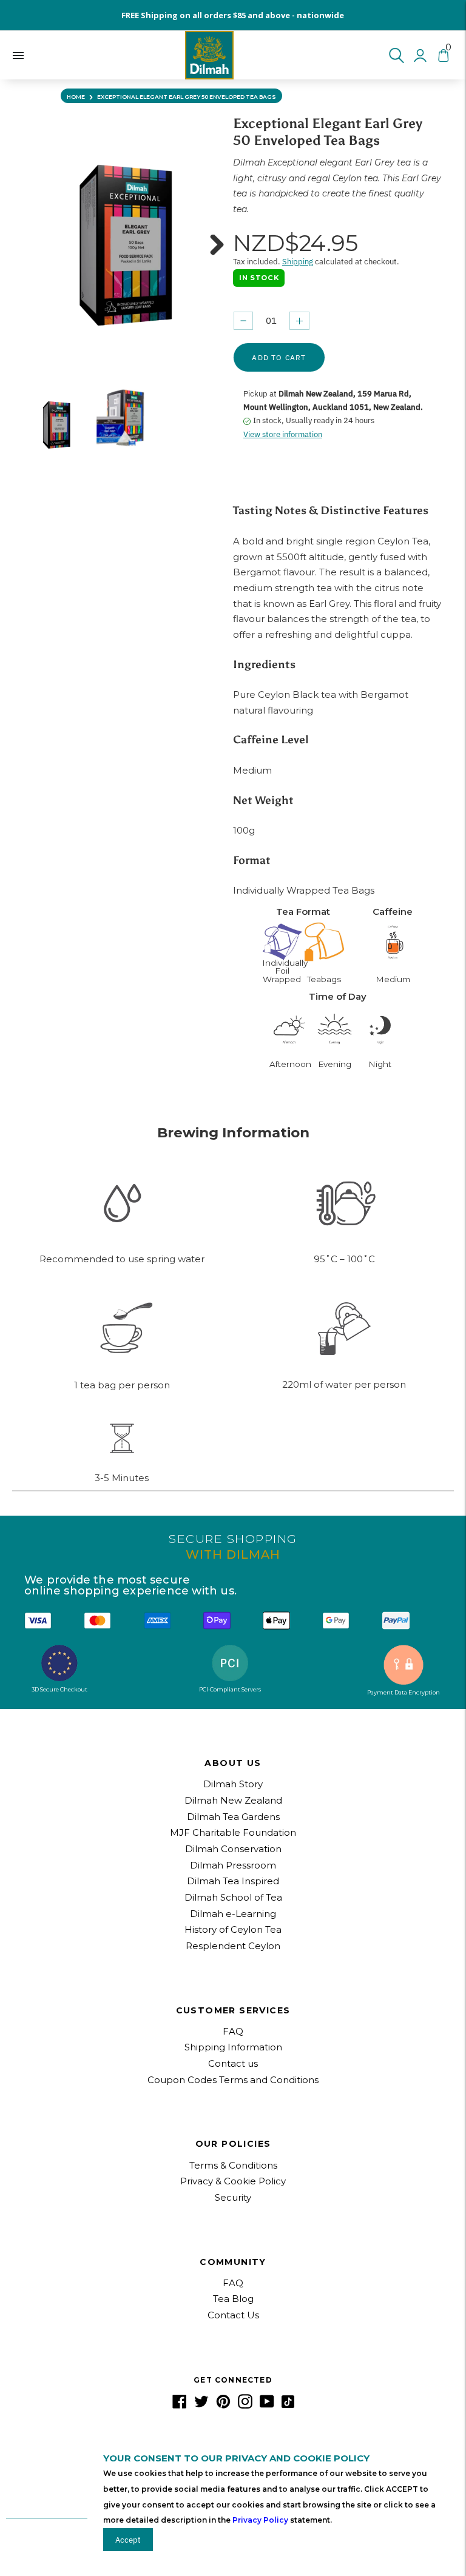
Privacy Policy (260, 2520)
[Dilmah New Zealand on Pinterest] (223, 2405)
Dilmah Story (233, 1784)
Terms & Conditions (233, 2165)
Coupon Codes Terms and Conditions (233, 2080)
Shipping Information (233, 2047)
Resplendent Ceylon (233, 1946)
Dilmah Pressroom (233, 1865)
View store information (283, 434)
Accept (128, 2540)
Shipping (298, 262)
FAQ (233, 2031)
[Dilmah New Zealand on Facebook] (180, 2405)
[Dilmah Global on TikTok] (288, 2405)
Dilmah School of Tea (233, 1897)
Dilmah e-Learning (233, 1914)
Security (233, 2197)
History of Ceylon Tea (233, 1929)
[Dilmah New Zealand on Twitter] (201, 2405)
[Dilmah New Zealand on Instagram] (245, 2405)
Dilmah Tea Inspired (233, 1881)
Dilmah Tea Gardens (233, 1817)
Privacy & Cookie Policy (233, 2181)
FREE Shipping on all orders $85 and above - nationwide (233, 15)
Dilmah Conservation (233, 1849)
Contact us (233, 2063)
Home (76, 97)
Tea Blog (233, 2299)
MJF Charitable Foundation (233, 1832)
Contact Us (233, 2315)
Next (212, 247)
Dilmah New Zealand (233, 1800)
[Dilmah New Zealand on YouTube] (267, 2405)
